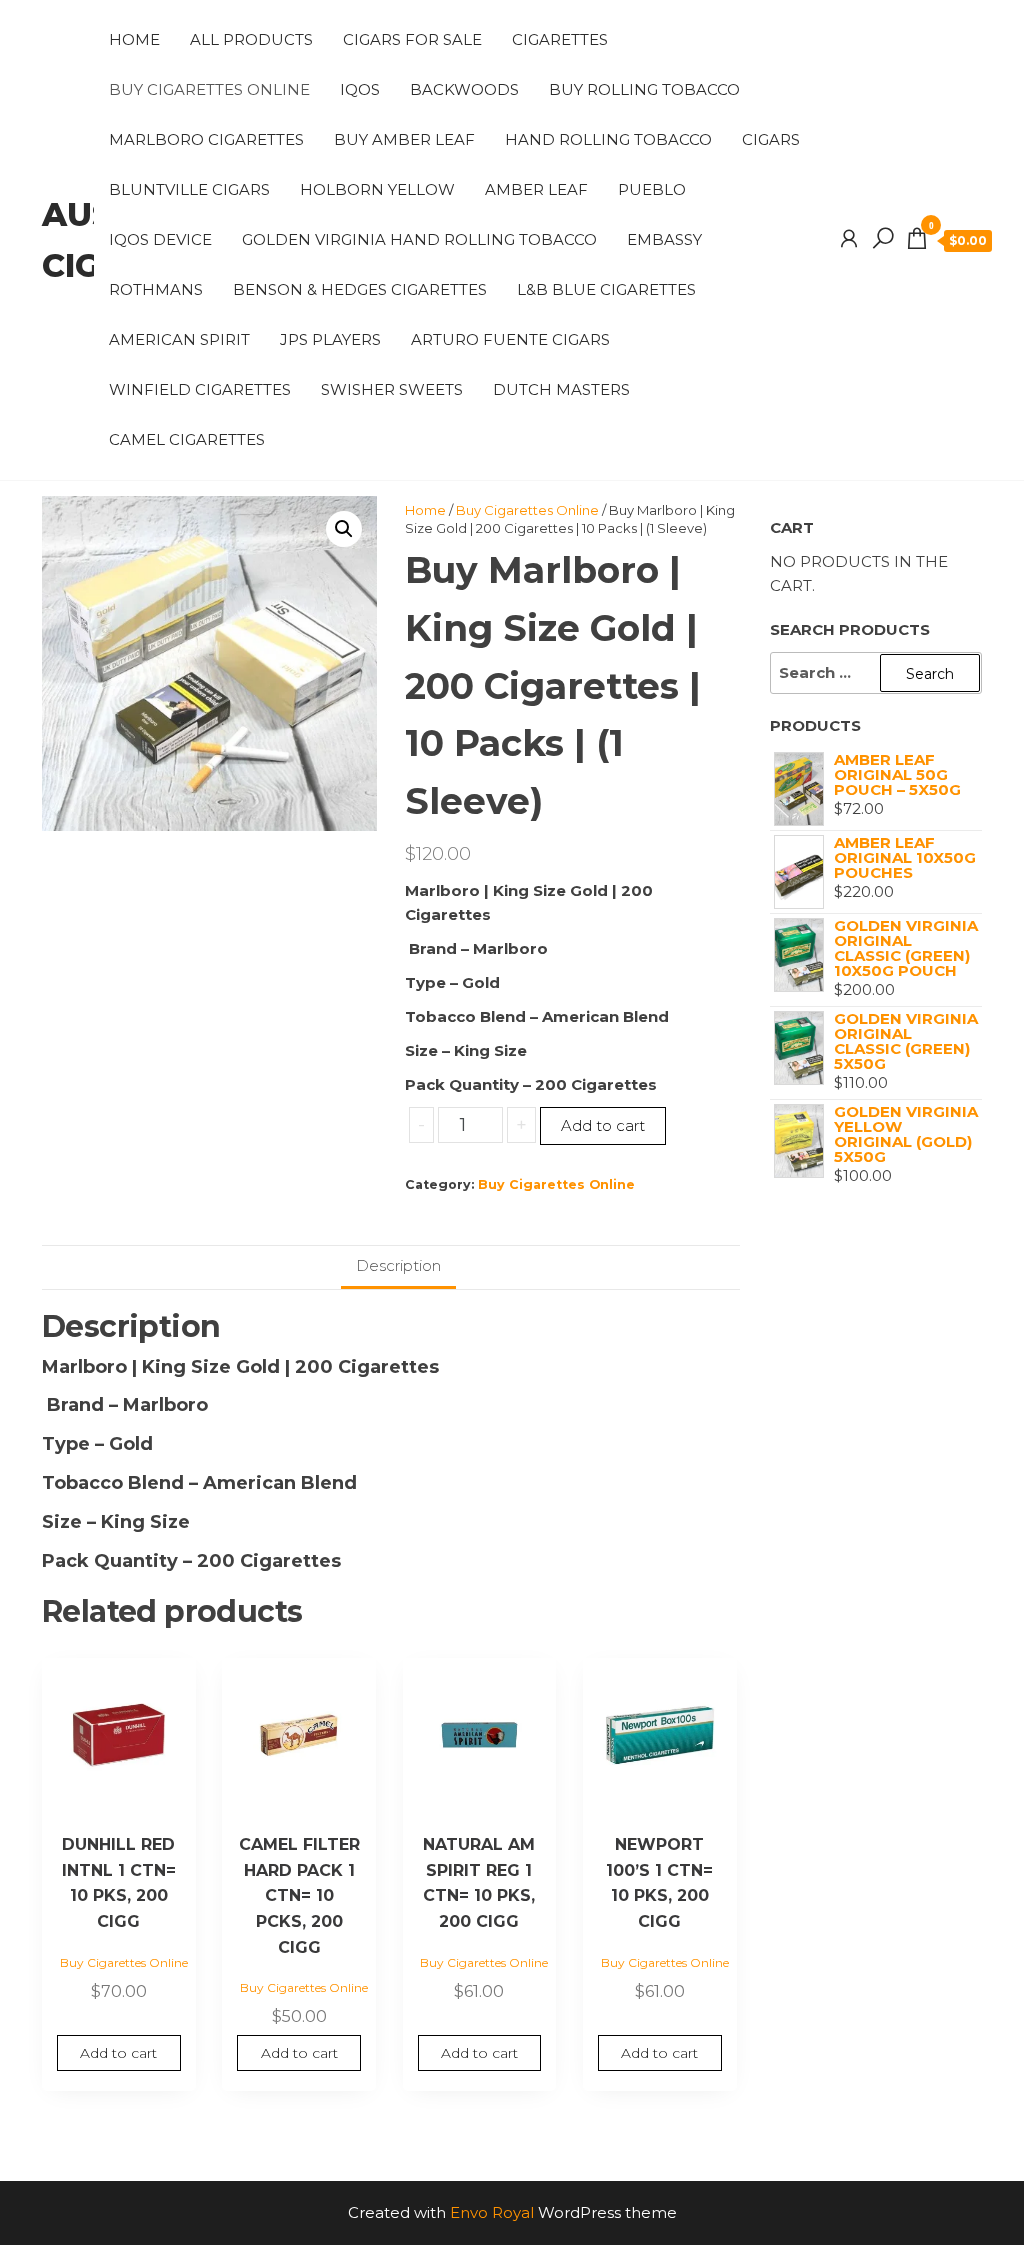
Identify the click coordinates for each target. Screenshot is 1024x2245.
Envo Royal (492, 2212)
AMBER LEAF (536, 189)
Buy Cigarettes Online (209, 89)
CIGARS (771, 139)
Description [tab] (398, 1265)
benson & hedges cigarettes (360, 289)
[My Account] (849, 239)
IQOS (360, 89)
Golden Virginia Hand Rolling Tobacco (419, 239)
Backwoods (464, 89)
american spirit (179, 339)
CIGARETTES (560, 39)
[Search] (883, 239)
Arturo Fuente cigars (510, 339)
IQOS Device (160, 239)
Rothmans (156, 289)
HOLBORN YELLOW (377, 189)
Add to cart (603, 1125)
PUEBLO (652, 189)
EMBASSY (664, 239)
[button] (344, 529)
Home (134, 39)
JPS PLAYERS (330, 339)
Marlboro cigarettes (206, 139)
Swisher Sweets (392, 389)
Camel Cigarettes (187, 439)
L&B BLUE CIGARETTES (606, 289)
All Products (251, 39)
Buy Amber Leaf (404, 139)
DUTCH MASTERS (561, 389)
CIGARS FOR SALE (412, 39)
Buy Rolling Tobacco (644, 89)
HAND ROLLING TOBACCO (608, 139)
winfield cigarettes (200, 389)
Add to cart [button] (118, 2053)
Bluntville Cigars (189, 189)
